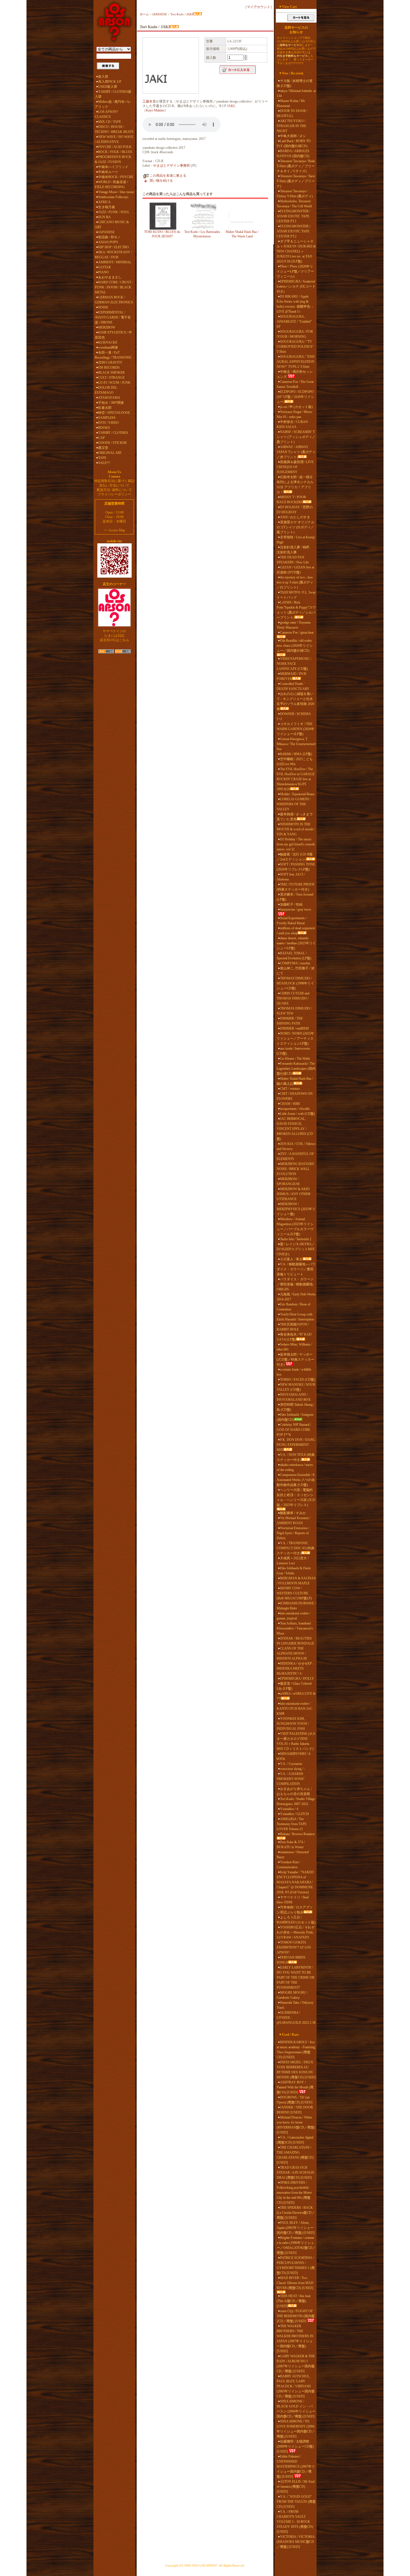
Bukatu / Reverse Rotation (297, 1834)
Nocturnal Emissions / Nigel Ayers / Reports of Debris (293, 1533)
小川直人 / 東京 (291, 1259)
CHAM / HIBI (290, 1104)
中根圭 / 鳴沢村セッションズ (295, 374)
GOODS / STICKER (112, 443)
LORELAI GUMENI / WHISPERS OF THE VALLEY (294, 804)
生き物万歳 (107, 207)
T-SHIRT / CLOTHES (113, 433)
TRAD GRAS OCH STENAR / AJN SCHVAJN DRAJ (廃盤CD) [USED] (296, 2173)
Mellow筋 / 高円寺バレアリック (113, 104)
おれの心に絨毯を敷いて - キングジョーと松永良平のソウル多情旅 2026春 (296, 701)
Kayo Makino (155, 110)
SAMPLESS (107, 418)
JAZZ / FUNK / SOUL (114, 212)
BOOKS (104, 428)
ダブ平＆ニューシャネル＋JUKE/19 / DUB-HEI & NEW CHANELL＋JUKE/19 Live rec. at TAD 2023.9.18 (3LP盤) (296, 251)
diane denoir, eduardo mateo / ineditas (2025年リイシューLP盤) (296, 943)
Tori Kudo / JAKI (182, 14)
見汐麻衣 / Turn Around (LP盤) (295, 897)
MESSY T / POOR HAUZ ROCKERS (291, 500)
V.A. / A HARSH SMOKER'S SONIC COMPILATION (291, 1779)
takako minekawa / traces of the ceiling (295, 1467)
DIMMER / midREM (294, 1028)
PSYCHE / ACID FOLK (115, 147)
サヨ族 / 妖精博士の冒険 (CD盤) (295, 83)
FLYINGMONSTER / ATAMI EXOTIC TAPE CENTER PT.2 (293, 231)
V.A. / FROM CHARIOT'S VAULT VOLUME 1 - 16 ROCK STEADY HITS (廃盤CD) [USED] (295, 2522)
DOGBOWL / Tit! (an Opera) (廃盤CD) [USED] (295, 2100)
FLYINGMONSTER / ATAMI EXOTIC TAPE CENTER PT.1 (293, 216)
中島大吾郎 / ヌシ (293, 136)
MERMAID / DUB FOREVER (291, 676)
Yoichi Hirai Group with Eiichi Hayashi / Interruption (295, 1317)
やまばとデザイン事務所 (172, 166)
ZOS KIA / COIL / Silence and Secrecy (296, 1146)
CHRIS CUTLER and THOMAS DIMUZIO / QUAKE (293, 998)
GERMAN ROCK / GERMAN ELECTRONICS (114, 300)
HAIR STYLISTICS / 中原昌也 (113, 335)
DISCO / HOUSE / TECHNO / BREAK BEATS (114, 129)
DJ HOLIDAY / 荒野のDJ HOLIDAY (295, 510)
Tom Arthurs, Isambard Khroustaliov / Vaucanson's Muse (295, 1628)
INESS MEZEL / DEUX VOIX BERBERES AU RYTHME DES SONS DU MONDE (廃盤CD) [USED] (296, 2070)
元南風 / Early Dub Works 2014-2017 (296, 1297)
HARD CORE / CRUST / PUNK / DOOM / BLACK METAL (114, 287)
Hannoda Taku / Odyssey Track (295, 2005)
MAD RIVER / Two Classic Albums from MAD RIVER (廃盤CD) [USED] (295, 2283)
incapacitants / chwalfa (295, 1109)
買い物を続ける (161, 181)
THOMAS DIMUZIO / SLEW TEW (294, 1011)
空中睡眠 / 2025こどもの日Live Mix (295, 762)
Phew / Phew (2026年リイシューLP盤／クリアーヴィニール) (295, 271)
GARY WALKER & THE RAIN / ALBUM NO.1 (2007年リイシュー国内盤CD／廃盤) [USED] (296, 2364)
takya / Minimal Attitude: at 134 (296, 93)
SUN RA (104, 217)
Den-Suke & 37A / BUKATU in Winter (291, 1845)
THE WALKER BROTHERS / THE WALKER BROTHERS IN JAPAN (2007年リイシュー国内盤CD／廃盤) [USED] (295, 2339)
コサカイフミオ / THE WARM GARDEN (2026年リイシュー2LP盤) (296, 729)
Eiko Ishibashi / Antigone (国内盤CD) (295, 1417)
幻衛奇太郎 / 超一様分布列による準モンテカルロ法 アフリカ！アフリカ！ (295, 485)
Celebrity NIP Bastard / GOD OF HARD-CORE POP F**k (294, 1430)
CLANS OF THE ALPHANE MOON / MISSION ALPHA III (292, 1653)
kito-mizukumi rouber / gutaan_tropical (294, 1616)
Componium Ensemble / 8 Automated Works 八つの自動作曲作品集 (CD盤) (296, 1480)
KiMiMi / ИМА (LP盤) (296, 754)
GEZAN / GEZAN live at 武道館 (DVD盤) (295, 570)
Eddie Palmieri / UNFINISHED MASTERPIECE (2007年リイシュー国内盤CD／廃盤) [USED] (296, 2466)
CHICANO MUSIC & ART (112, 225)
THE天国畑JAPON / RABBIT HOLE (293, 1327)
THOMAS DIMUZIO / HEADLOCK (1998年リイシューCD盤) (295, 983)
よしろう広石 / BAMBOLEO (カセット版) (296, 1920)
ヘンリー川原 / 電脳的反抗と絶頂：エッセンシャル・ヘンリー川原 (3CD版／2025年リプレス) (296, 1497)
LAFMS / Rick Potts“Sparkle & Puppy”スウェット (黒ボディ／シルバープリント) (296, 610)
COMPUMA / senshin (295, 963)
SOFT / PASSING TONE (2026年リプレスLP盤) (296, 867)
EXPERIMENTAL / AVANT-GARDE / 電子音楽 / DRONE (113, 317)
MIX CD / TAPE (110, 122)
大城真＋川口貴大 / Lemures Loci (293, 1561)
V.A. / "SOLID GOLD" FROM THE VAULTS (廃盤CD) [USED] (296, 2502)
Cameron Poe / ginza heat (297, 633)
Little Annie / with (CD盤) (297, 1114)
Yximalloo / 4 (289, 1809)
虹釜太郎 (105, 408)
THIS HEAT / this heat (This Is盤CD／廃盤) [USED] (294, 2301)
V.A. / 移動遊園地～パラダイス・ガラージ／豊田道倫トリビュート (296, 1269)
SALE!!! (104, 463)
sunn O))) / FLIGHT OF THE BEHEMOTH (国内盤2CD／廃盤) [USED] (296, 2316)
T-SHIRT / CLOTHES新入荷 (113, 94)
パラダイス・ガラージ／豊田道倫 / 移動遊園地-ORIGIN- (295, 1284)
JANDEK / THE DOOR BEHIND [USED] (295, 2110)
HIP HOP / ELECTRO (114, 247)
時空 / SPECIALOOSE (114, 413)
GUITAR (104, 267)
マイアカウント (259, 7)
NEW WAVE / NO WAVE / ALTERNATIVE (114, 139)
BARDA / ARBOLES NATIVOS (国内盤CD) (293, 154)
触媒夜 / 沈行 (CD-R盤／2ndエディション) (295, 857)
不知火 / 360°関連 (111, 403)
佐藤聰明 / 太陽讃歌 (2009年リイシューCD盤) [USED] (295, 2446)
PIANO (103, 272)
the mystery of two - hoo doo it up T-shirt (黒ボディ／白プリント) (295, 582)
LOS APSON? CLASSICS (106, 114)
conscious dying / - (293, 1769)
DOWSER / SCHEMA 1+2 (294, 716)
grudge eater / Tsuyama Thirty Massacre (294, 625)
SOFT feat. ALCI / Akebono (291, 877)
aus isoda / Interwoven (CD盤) (293, 1051)
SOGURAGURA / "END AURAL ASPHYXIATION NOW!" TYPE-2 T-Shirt (296, 362)
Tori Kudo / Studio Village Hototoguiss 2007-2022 (296, 1801)
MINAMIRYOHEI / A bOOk (294, 1756)
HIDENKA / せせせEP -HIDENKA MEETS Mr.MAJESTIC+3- (295, 1668)
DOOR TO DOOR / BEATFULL (292, 113)
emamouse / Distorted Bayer (293, 1855)
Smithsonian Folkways (113, 197)
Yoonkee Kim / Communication (288, 1865)
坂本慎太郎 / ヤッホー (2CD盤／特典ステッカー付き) (296, 1359)
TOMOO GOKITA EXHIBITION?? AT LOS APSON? (294, 1947)
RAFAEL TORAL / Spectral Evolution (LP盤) (294, 956)
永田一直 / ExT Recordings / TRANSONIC (113, 355)
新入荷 (103, 77)
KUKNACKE (108, 342)
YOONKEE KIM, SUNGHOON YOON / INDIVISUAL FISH (293, 1724)
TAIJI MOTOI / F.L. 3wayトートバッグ (296, 595)
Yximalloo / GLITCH (294, 1814)
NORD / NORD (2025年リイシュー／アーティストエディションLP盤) (295, 1038)
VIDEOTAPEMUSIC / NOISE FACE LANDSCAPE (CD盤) (294, 664)
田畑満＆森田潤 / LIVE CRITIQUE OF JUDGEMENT (295, 467)
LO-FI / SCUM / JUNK (114, 383)
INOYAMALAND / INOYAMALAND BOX (294, 1397)
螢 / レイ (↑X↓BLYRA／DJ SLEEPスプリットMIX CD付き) (296, 1249)
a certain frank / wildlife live (294, 1372)
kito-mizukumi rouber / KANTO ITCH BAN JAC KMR (295, 1709)
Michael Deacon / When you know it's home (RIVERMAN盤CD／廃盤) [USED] (296, 2125)
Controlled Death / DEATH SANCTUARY (293, 686)
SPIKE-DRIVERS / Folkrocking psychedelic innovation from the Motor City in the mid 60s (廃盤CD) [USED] (294, 2193)
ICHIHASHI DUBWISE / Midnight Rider (296, 1606)
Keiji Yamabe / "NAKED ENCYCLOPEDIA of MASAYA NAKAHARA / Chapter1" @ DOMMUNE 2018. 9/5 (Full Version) (295, 1882)
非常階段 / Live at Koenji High (296, 540)
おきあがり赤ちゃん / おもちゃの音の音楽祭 (294, 1791)
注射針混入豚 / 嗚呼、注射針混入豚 (295, 550)
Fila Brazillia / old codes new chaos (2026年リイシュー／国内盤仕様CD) (295, 646)
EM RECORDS (109, 368)
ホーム (144, 14)
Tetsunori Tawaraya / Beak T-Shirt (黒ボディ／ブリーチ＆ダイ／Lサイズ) (296, 166)
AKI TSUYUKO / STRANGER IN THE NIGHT (291, 126)
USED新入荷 (108, 87)
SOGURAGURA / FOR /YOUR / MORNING (295, 334)
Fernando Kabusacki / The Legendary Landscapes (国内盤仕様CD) (296, 1069)
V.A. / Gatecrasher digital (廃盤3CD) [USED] (295, 2140)
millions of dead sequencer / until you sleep (296, 931)
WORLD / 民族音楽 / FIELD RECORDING (111, 184)
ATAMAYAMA (109, 398)
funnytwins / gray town (296, 909)
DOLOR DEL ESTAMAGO (106, 390)
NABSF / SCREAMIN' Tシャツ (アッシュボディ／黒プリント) (296, 437)
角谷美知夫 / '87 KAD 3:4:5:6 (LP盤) (294, 1337)
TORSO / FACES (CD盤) (298, 1380)
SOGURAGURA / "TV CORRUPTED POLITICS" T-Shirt (295, 347)
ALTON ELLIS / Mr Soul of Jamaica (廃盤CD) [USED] (296, 2487)
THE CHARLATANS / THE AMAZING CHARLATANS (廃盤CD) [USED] (295, 2155)
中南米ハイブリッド (113, 167)
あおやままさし (110, 277)
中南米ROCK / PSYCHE (116, 177)
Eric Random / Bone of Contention (294, 1307)
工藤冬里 (149, 101)
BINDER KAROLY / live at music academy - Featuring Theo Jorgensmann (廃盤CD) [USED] (296, 2050)
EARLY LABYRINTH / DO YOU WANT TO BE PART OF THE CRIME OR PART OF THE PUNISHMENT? (296, 1977)
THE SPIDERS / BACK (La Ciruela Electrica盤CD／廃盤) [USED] (296, 2213)
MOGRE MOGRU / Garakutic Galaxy (292, 1995)
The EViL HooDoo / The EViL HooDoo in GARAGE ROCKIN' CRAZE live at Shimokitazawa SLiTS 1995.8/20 (296, 779)
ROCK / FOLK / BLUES (115, 152)
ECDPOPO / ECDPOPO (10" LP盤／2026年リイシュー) (295, 397)
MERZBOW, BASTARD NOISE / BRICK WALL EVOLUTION (295, 1169)
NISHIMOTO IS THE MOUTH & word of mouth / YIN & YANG (296, 829)
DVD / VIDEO (108, 423)
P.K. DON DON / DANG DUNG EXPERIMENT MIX (296, 1445)
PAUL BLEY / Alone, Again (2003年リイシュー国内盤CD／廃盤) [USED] (296, 2228)
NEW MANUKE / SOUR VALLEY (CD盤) (296, 1387)
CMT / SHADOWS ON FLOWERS (295, 1096)
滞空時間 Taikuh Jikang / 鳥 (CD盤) (296, 1407)
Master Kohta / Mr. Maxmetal (291, 103)
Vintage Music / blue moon (116, 192)
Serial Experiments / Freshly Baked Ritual (292, 921)
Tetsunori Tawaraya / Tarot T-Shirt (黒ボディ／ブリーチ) (296, 181)
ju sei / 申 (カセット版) (296, 407)
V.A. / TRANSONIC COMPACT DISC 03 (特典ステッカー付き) (296, 1548)
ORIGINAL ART (110, 453)
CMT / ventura (290, 1089)
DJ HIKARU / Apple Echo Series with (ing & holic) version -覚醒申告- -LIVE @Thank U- (295, 304)
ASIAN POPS (108, 242)
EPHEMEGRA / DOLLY (297, 1679)
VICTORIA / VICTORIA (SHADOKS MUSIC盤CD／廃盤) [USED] (296, 2542)
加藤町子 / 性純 (291, 904)
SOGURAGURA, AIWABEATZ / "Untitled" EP (294, 322)
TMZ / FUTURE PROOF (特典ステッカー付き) (296, 887)
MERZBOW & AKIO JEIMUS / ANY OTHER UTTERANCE (294, 1194)
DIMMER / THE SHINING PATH (290, 1021)
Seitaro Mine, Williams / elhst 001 (294, 1347)
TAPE (102, 458)
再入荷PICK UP (110, 82)
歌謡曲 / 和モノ (109, 237)
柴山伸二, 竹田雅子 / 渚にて (296, 971)
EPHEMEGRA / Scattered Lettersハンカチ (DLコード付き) (296, 286)
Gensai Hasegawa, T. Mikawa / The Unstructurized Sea (296, 744)
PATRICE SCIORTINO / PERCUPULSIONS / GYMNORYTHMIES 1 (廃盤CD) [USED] (296, 2265)
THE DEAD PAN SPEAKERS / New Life (293, 560)
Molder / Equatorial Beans (297, 794)
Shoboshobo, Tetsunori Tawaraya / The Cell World (294, 204)
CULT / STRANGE (111, 378)
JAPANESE (106, 232)
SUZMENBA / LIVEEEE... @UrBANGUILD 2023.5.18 (296, 2018)
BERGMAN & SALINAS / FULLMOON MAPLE (296, 1581)
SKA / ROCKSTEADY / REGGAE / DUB (113, 255)
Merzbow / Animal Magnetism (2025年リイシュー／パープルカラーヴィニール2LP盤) (295, 1227)
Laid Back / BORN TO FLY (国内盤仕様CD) (294, 143)
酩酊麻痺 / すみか (293, 1513)
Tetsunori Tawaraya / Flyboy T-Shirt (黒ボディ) (295, 194)
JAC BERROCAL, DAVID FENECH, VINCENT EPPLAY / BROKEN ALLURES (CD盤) (295, 1129)
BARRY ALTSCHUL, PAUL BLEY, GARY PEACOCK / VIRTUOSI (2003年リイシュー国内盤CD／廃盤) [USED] (296, 2386)
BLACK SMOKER (111, 373)
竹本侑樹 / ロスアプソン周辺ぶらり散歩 (295, 1910)
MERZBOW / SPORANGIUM (288, 1181)
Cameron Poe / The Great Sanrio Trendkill (295, 384)
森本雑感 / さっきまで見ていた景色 (295, 817)
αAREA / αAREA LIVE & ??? (296, 1696)
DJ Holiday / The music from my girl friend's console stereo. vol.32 (296, 844)
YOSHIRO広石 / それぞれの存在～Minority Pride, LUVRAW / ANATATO (296, 1932)
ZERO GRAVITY (110, 363)
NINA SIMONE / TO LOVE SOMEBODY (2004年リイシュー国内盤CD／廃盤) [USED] (296, 2429)
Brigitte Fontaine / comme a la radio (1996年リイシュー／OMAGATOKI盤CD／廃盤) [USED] (296, 2245)
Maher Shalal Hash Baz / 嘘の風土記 (295, 1081)
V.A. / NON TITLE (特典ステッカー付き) (296, 1457)
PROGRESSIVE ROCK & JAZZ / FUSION (113, 159)
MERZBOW (107, 327)
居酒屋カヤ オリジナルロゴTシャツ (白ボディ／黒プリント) (296, 527)
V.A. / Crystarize (291, 1764)
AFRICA (104, 202)
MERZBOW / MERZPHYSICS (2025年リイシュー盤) (296, 1209)
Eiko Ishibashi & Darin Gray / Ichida (294, 1571)
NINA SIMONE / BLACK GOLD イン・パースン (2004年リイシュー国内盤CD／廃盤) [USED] (296, 2409)
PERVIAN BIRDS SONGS (291, 1960)
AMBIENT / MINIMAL (115, 262)
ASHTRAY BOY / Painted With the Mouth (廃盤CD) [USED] (295, 2087)
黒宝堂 (103, 448)
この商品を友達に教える (168, 176)
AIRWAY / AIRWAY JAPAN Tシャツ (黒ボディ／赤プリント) (296, 452)
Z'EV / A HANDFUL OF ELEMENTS (295, 1156)
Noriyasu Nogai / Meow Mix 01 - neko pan (295, 414)
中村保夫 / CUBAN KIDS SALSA (292, 424)
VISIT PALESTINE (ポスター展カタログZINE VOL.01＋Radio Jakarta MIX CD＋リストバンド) (296, 1741)
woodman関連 (108, 347)
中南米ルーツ (108, 172)
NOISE (103, 307)
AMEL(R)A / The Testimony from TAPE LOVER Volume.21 (292, 1824)
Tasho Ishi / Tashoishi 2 (296, 1239)
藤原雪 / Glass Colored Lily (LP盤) (294, 1686)
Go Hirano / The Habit (295, 1059)
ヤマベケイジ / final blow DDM (293, 1900)
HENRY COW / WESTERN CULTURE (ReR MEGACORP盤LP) (294, 1593)
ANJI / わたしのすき (295, 517)
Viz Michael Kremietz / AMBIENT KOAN (294, 1521)
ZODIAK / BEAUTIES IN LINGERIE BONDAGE (295, 1641)
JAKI (231, 106)
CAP (102, 438)
